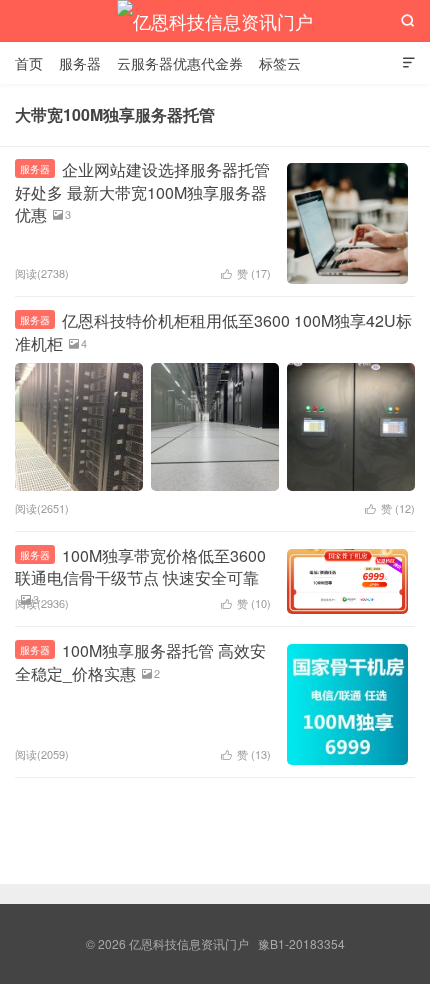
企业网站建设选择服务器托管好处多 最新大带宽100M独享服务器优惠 (142, 192)
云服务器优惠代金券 (180, 63)
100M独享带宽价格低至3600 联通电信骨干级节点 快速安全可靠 (140, 566)
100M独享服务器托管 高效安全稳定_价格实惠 (140, 661)
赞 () (246, 273)
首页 (29, 63)
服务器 (80, 63)
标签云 (280, 63)
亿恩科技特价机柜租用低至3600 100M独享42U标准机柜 (213, 331)
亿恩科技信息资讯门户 (215, 21)
